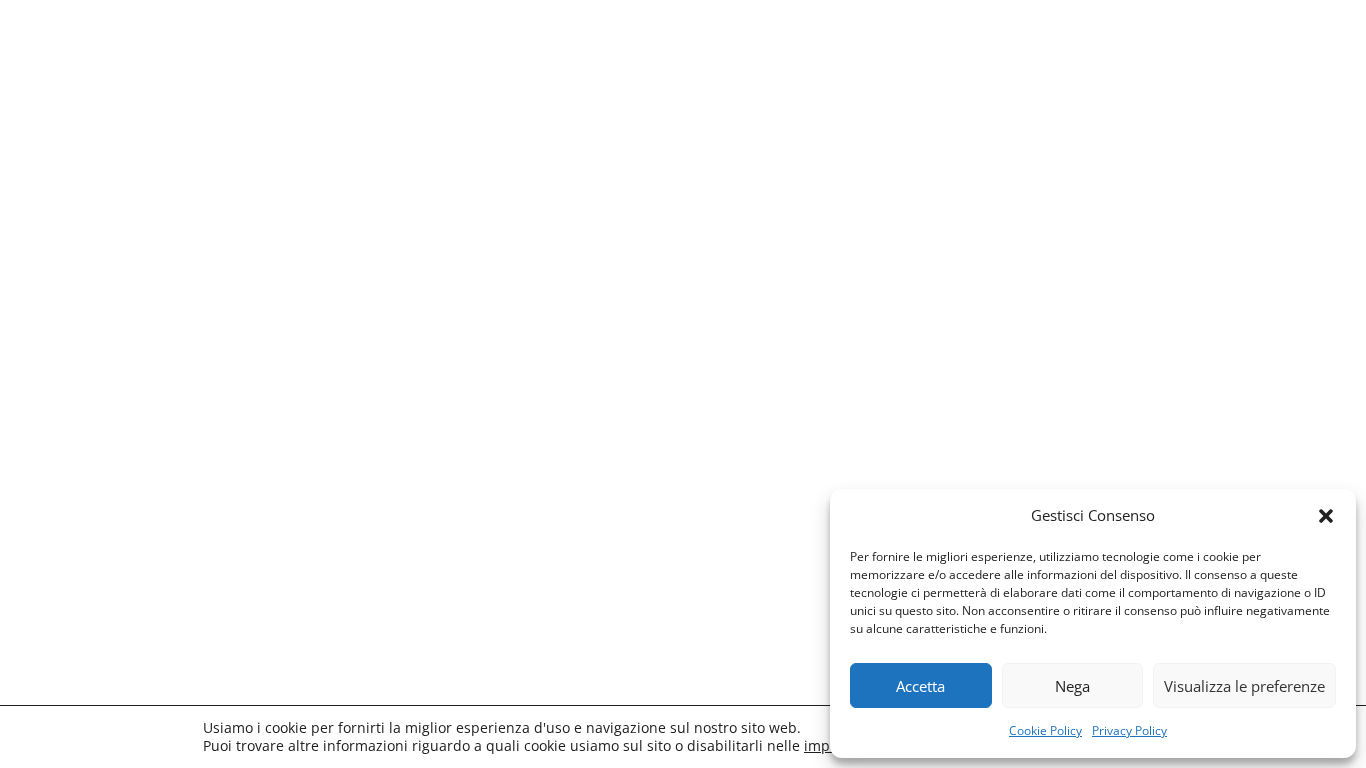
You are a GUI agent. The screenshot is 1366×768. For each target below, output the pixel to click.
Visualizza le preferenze (1244, 686)
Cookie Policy (1045, 730)
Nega (1072, 686)
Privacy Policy (1129, 730)
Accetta (920, 686)
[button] (1326, 516)
